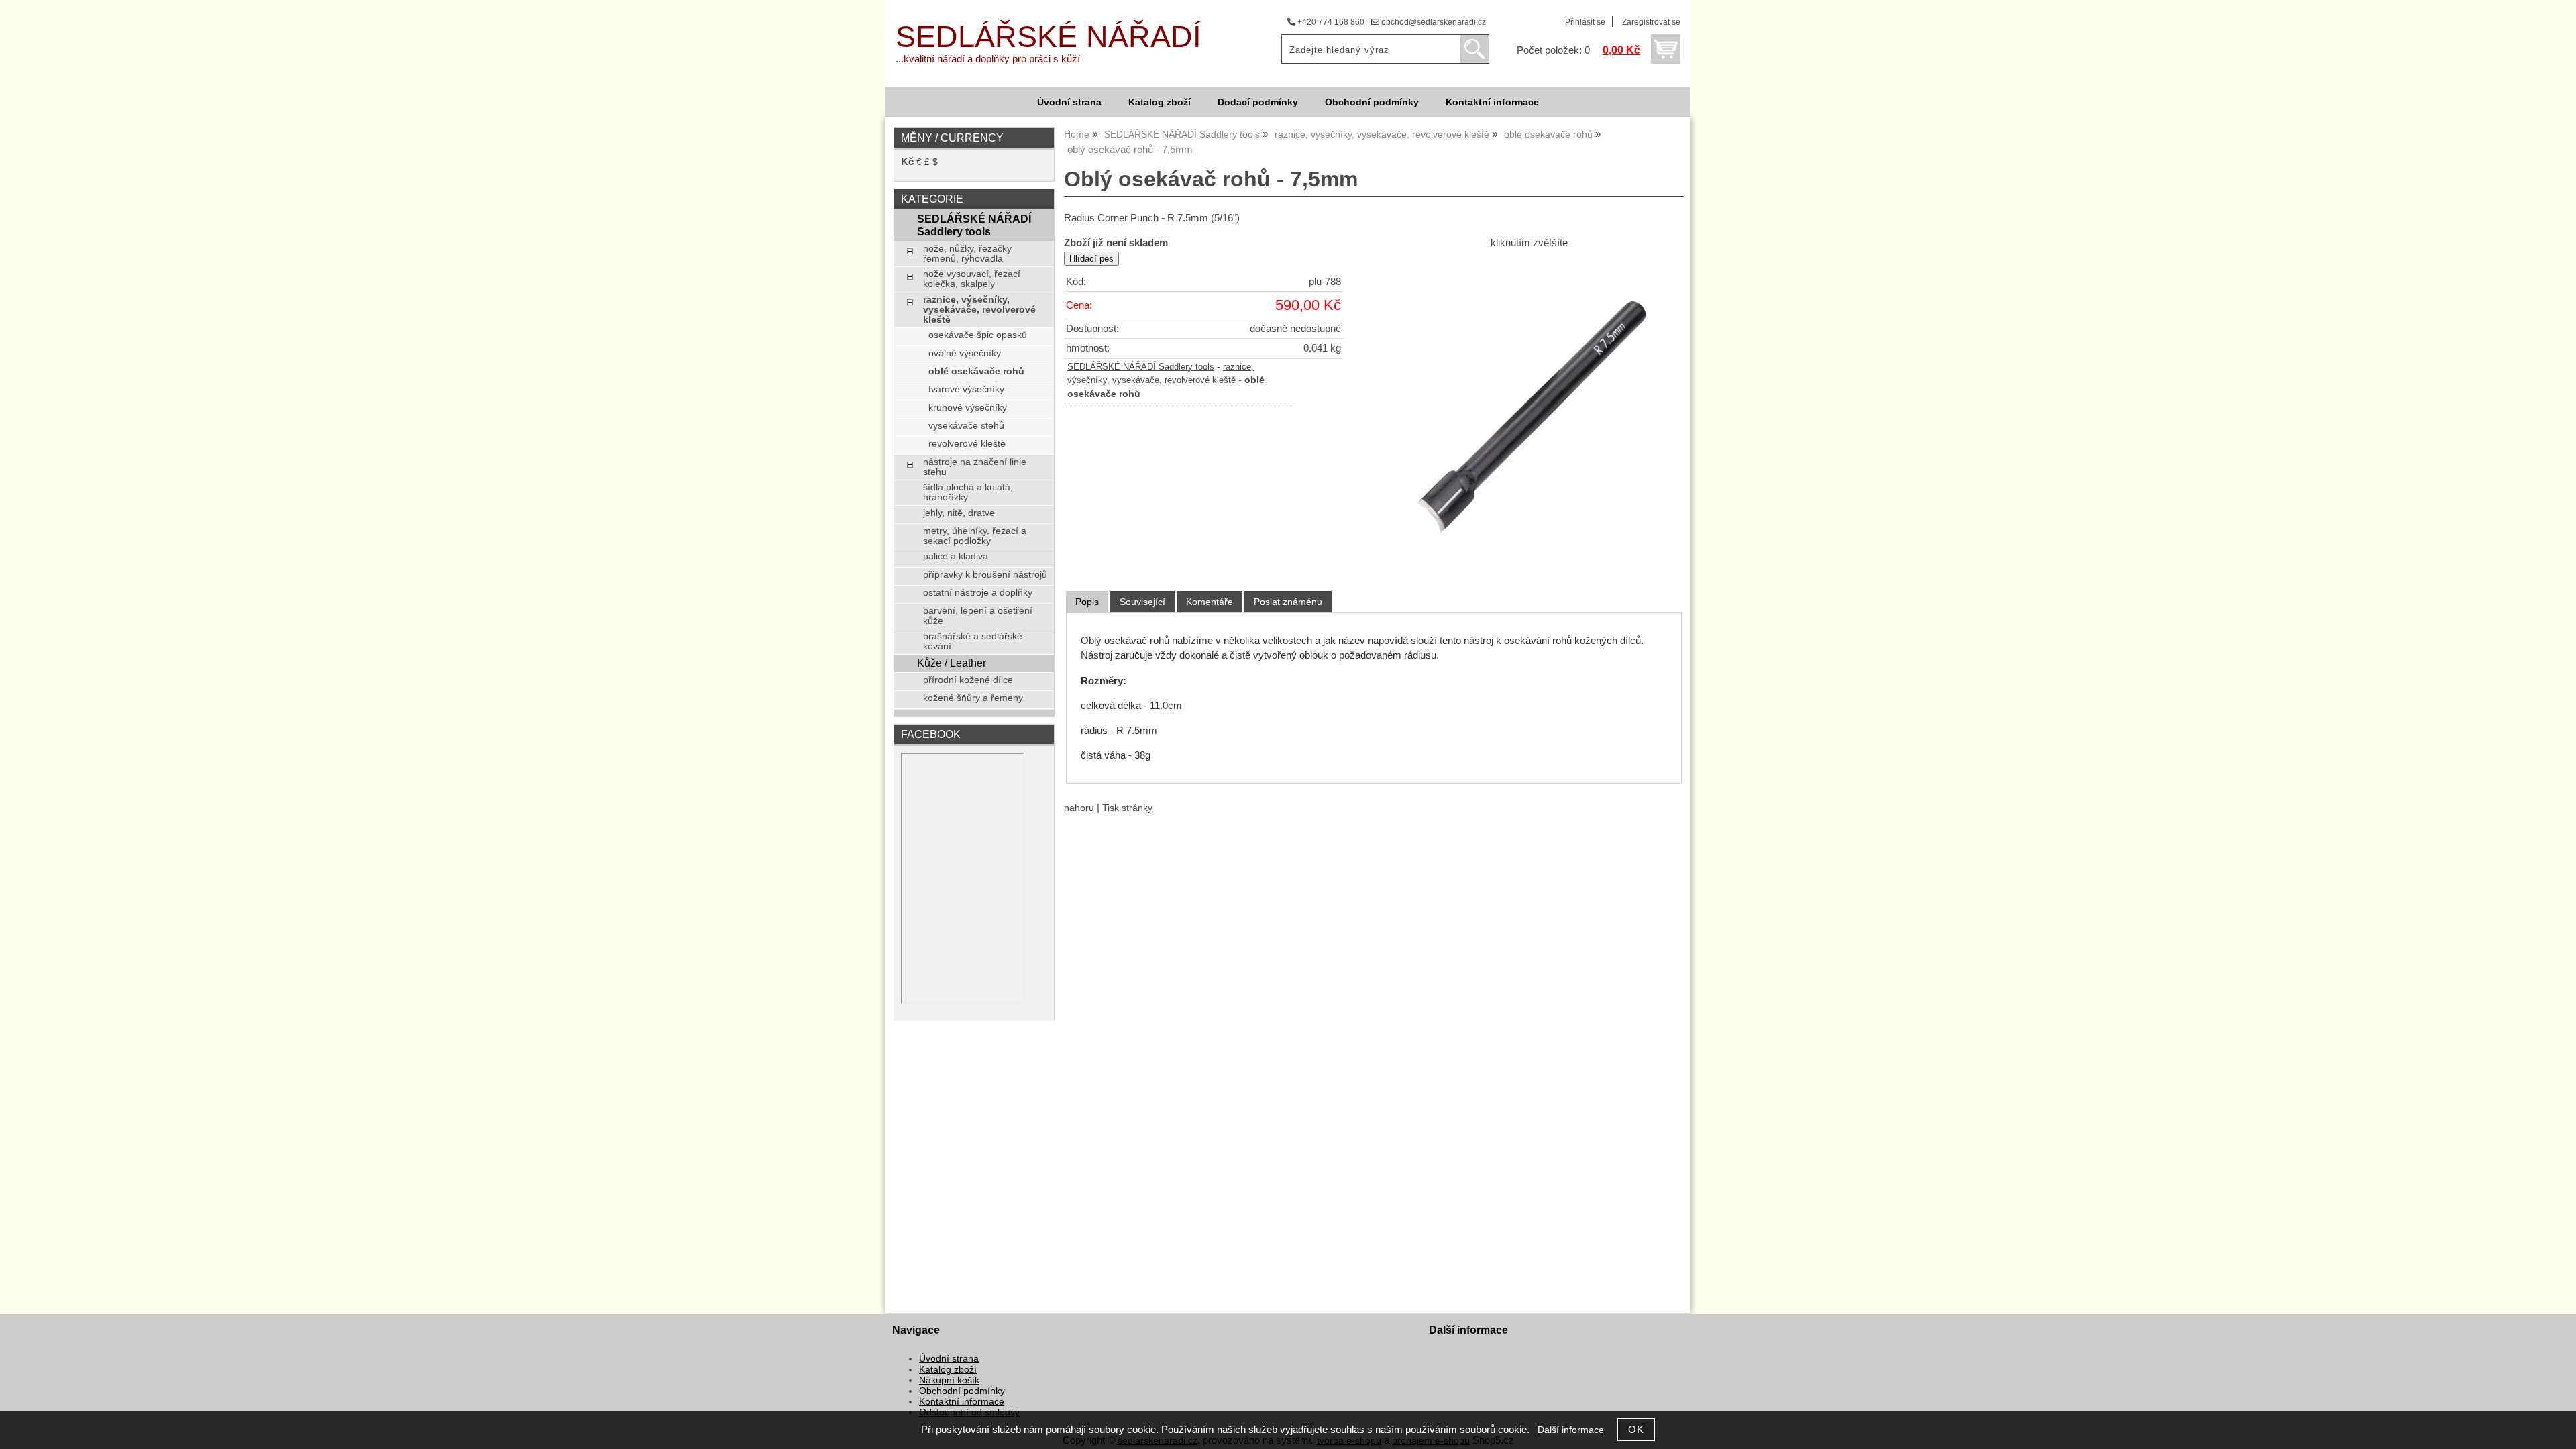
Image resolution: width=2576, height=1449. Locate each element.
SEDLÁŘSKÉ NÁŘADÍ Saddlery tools (1141, 367)
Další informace (1571, 1430)
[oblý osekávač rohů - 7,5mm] (1529, 413)
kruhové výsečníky (968, 408)
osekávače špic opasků (978, 335)
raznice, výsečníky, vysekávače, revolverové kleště (979, 310)
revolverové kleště (967, 444)
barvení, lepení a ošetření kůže (978, 616)
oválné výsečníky (965, 353)
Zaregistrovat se (1651, 22)
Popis (1087, 602)
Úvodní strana (1069, 102)
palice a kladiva (956, 556)
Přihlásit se (1585, 22)
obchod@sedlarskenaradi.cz (1433, 22)
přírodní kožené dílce (968, 680)
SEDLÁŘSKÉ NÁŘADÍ (1049, 37)
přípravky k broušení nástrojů (985, 575)
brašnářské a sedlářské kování (973, 641)
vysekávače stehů (966, 426)
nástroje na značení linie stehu (975, 467)
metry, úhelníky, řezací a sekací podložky (975, 536)
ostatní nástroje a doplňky (978, 593)
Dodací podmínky (1258, 102)
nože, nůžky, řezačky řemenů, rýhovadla (967, 254)
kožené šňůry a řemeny (973, 698)
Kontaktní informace (1492, 102)
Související (1142, 602)
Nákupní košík (949, 1380)
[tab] (1087, 602)
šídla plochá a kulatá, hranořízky (968, 492)
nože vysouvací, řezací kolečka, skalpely (972, 279)
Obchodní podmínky (1372, 102)
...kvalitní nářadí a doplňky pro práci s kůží (988, 59)
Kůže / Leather (952, 663)
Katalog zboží (1160, 102)
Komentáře (1210, 602)
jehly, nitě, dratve (959, 513)
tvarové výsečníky (966, 389)
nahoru (1079, 808)
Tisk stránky (1127, 808)
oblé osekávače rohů (976, 371)
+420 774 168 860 (1330, 22)
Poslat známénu (1288, 602)
